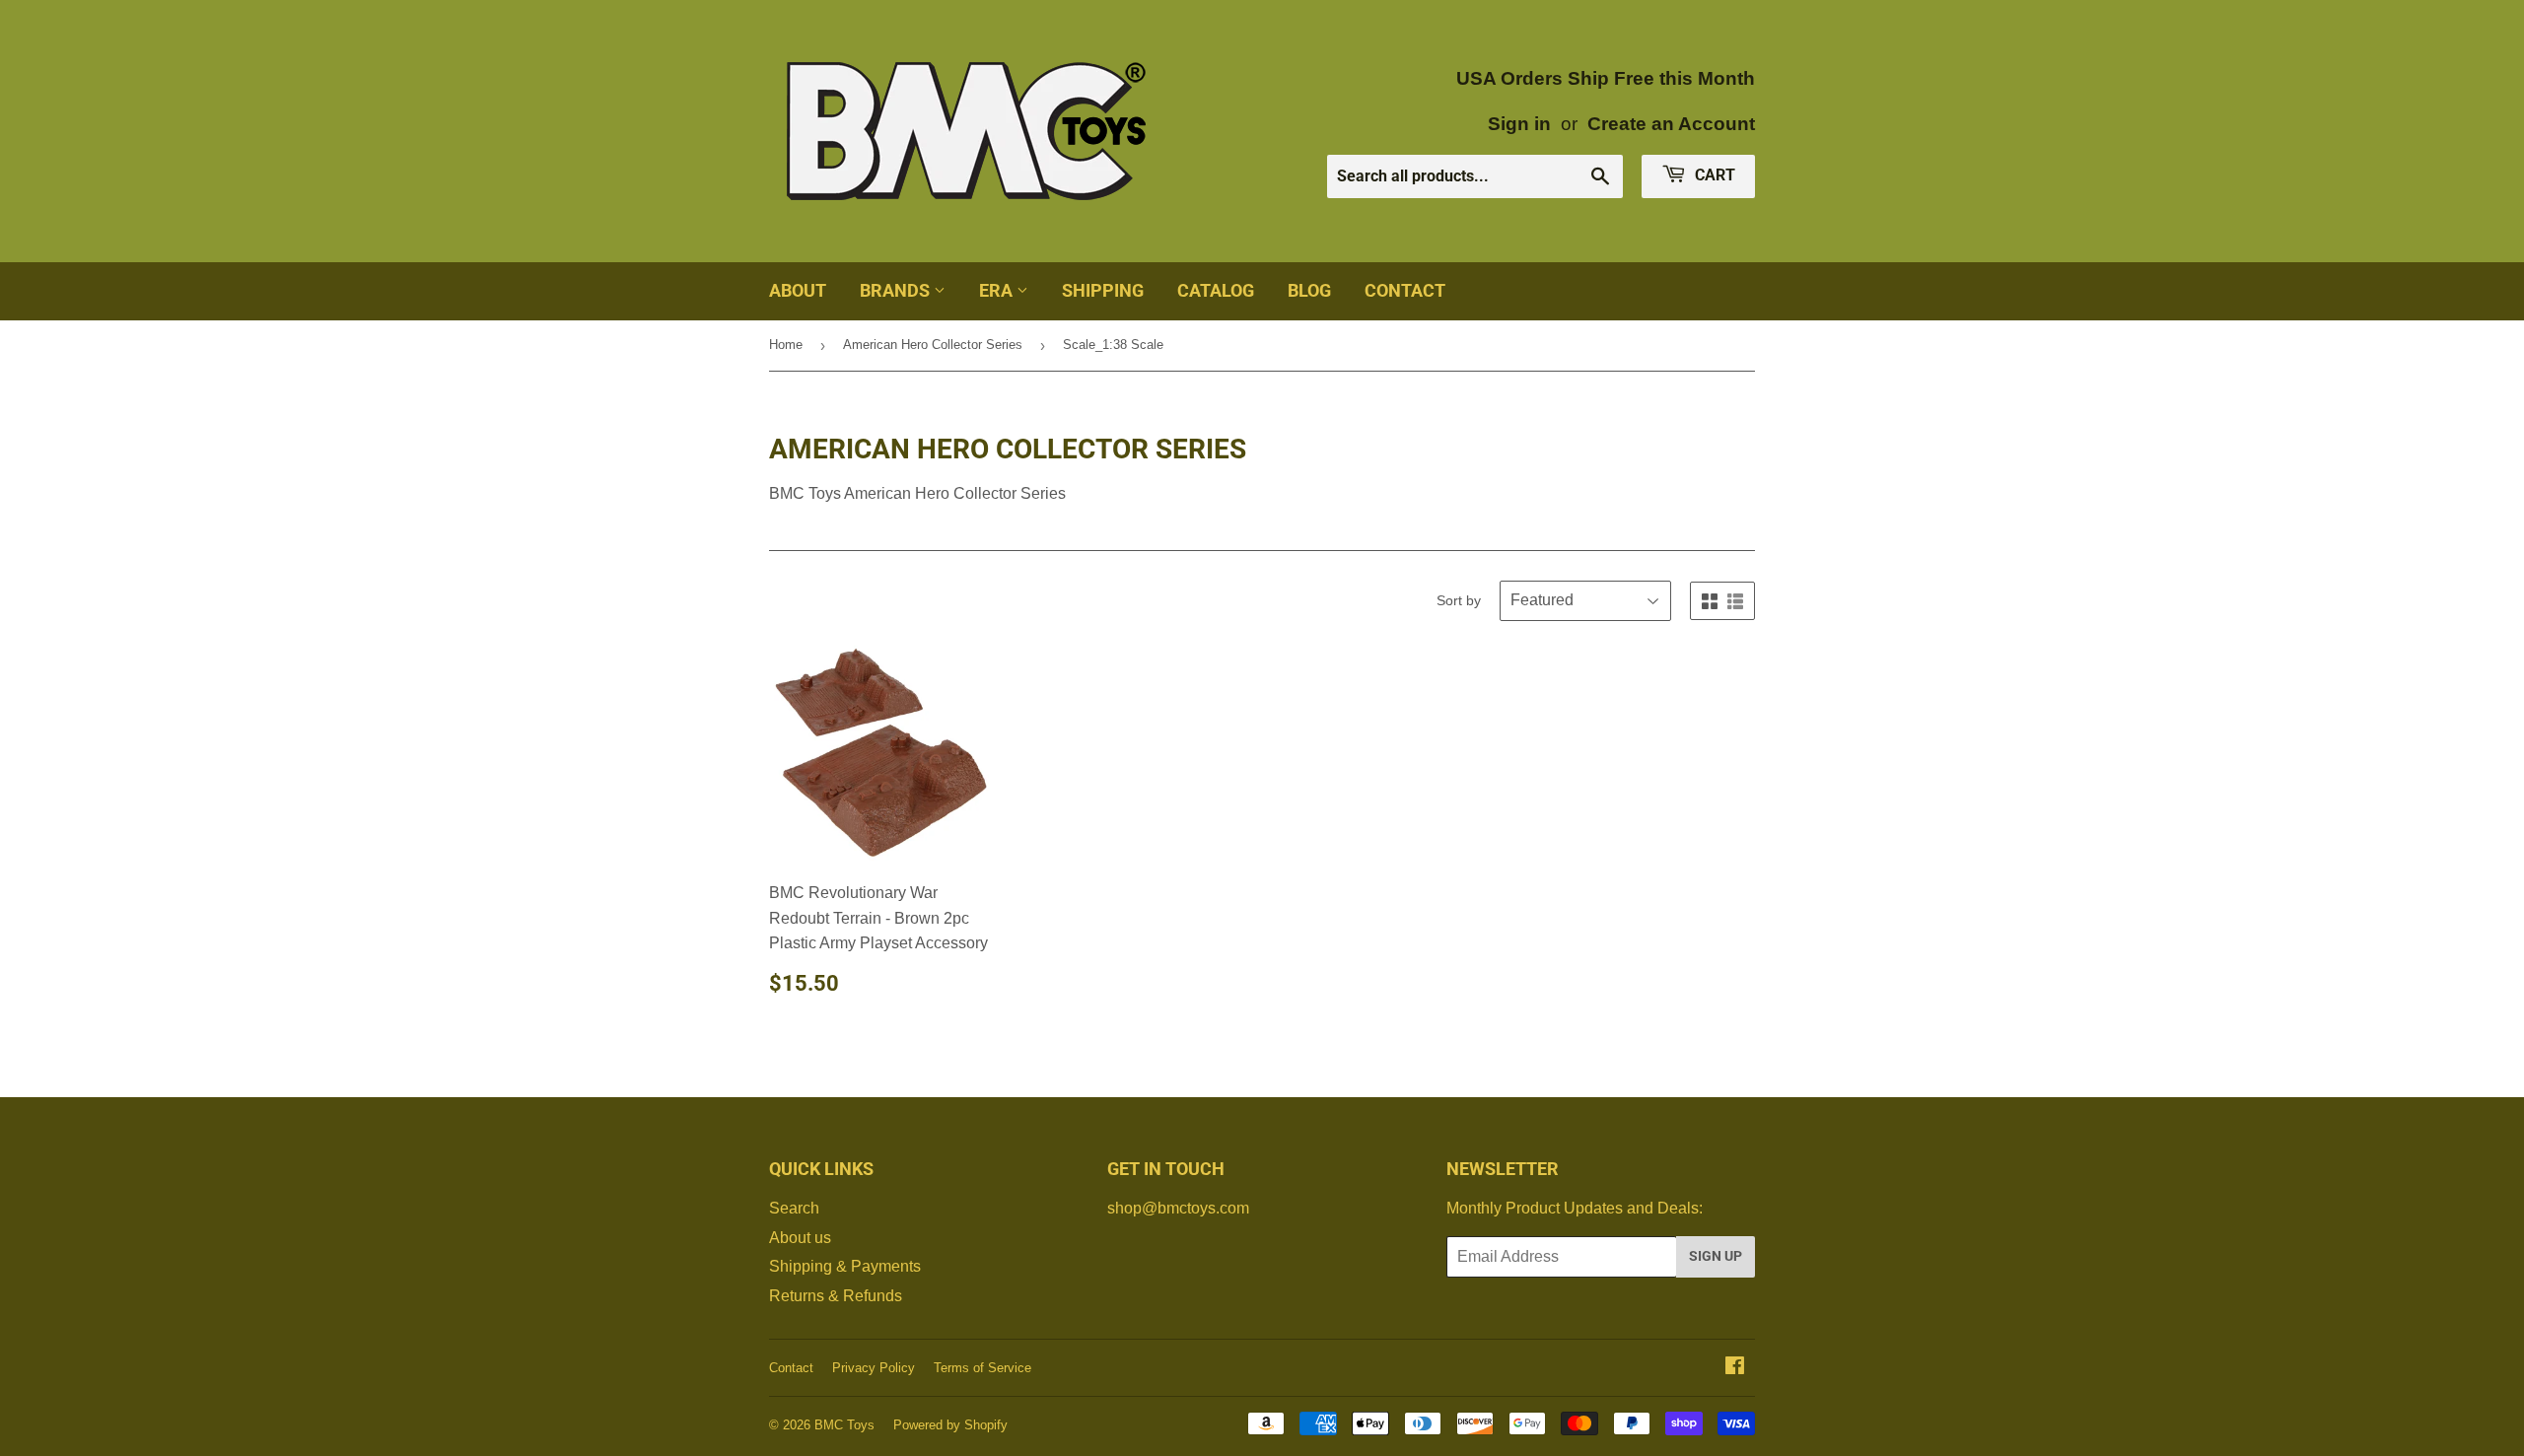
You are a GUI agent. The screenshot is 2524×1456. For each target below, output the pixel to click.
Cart (1713, 175)
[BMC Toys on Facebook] (1735, 1368)
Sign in (1519, 124)
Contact (1405, 290)
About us (800, 1238)
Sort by (1459, 600)
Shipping (1103, 290)
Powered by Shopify (950, 1425)
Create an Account (1671, 124)
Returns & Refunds (836, 1296)
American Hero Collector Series (933, 345)
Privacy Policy (874, 1368)
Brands (897, 290)
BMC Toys (844, 1425)
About (798, 290)
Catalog (1216, 290)
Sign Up (1716, 1256)
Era (998, 290)
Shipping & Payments (845, 1266)
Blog (1309, 290)
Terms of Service (982, 1368)
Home (786, 345)
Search (794, 1208)
